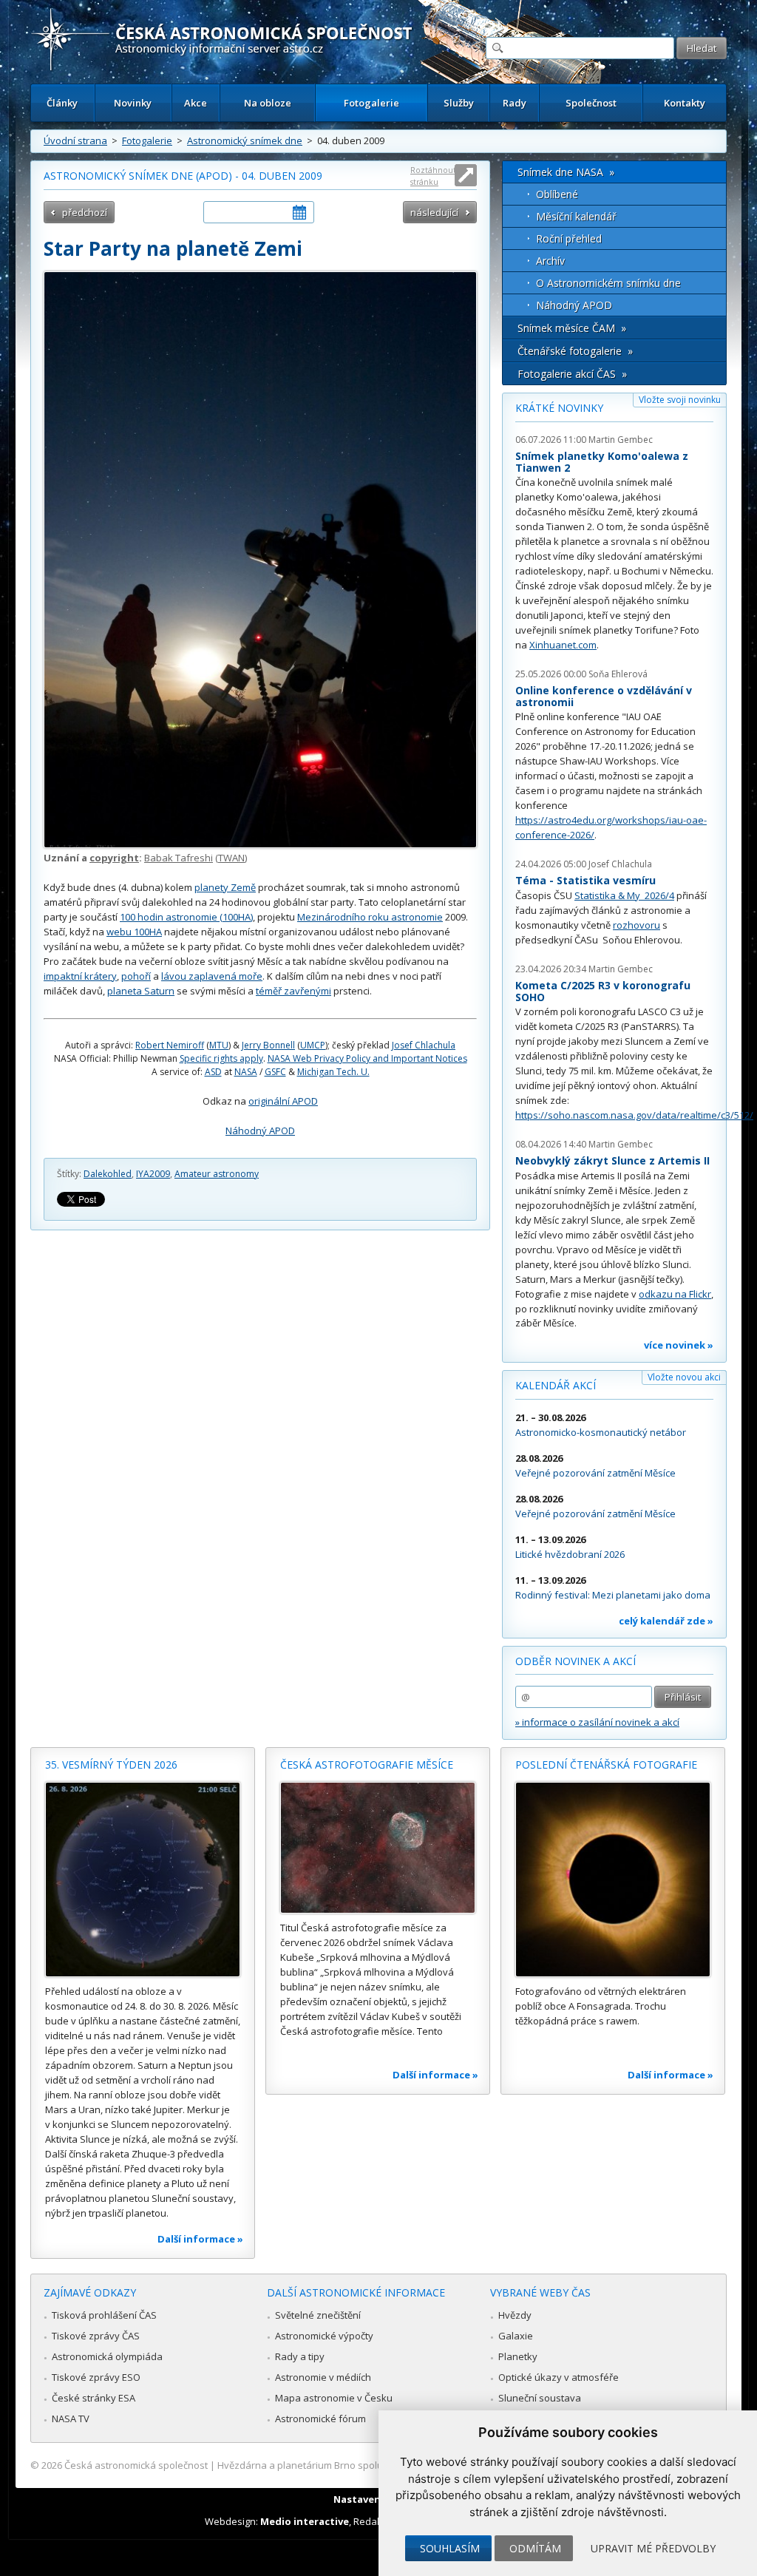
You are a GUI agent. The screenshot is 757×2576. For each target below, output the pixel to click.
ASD (213, 1072)
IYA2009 (153, 1174)
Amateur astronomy (217, 1174)
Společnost (591, 103)
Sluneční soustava (540, 2398)
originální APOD (283, 1101)
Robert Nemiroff (170, 1045)
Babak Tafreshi (179, 858)
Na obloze (268, 103)
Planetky (518, 2356)
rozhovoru (637, 925)
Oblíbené (557, 194)
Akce (196, 103)
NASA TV (71, 2419)
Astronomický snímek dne (245, 140)
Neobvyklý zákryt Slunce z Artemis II (612, 1160)
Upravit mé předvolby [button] (653, 2548)
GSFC (275, 1072)
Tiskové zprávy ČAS (96, 2336)
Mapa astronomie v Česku (334, 2398)
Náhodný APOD (260, 1131)
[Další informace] (143, 1880)
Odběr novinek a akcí (576, 1661)
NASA (246, 1072)
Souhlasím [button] (450, 2548)
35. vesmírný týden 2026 (111, 1765)
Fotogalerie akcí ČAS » (572, 374)
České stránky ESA (94, 2398)
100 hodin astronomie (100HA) (186, 917)
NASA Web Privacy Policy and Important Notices (367, 1058)
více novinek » (679, 1345)
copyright (114, 858)
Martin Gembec (621, 440)
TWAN (231, 858)
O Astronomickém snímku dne (608, 283)
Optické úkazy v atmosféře (559, 2377)
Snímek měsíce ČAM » (572, 328)
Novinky (133, 103)
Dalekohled (108, 1174)
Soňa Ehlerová (618, 674)
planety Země (225, 887)
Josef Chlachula (424, 1045)
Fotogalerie (371, 103)
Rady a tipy (300, 2356)
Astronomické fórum (320, 2419)
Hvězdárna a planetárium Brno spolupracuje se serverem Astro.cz (366, 2465)
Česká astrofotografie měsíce (367, 1765)
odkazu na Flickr (675, 1294)
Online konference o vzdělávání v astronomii (604, 696)
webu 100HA (134, 932)
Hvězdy (515, 2315)
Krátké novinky (559, 408)
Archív (550, 261)
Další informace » (200, 2239)
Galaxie (516, 2336)
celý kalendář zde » (666, 1621)
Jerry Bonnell (268, 1045)
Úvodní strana (75, 140)
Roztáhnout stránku (433, 176)
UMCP (313, 1045)
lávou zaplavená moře (212, 976)
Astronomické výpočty (324, 2336)
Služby (459, 103)
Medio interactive (305, 2521)
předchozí (85, 212)
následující (434, 212)
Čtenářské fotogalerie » (575, 351)
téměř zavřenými (293, 991)
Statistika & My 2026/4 (624, 895)
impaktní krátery (80, 976)
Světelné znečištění (318, 2315)
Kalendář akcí (556, 1385)
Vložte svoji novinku (680, 400)
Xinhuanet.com (563, 645)
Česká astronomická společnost (136, 2465)
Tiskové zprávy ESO (96, 2377)
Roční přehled (569, 238)
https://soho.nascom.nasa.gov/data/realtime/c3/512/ (634, 1115)
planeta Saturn (141, 991)
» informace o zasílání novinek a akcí (597, 1722)
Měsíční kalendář (576, 216)
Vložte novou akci (684, 1377)
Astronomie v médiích (323, 2377)
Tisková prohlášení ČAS (104, 2315)
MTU (219, 1045)
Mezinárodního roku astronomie (370, 917)
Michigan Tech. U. (333, 1072)
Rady (515, 103)
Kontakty (685, 103)
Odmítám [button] (535, 2548)
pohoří (136, 976)
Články (62, 103)
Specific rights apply (221, 1058)
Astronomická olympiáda (107, 2356)
